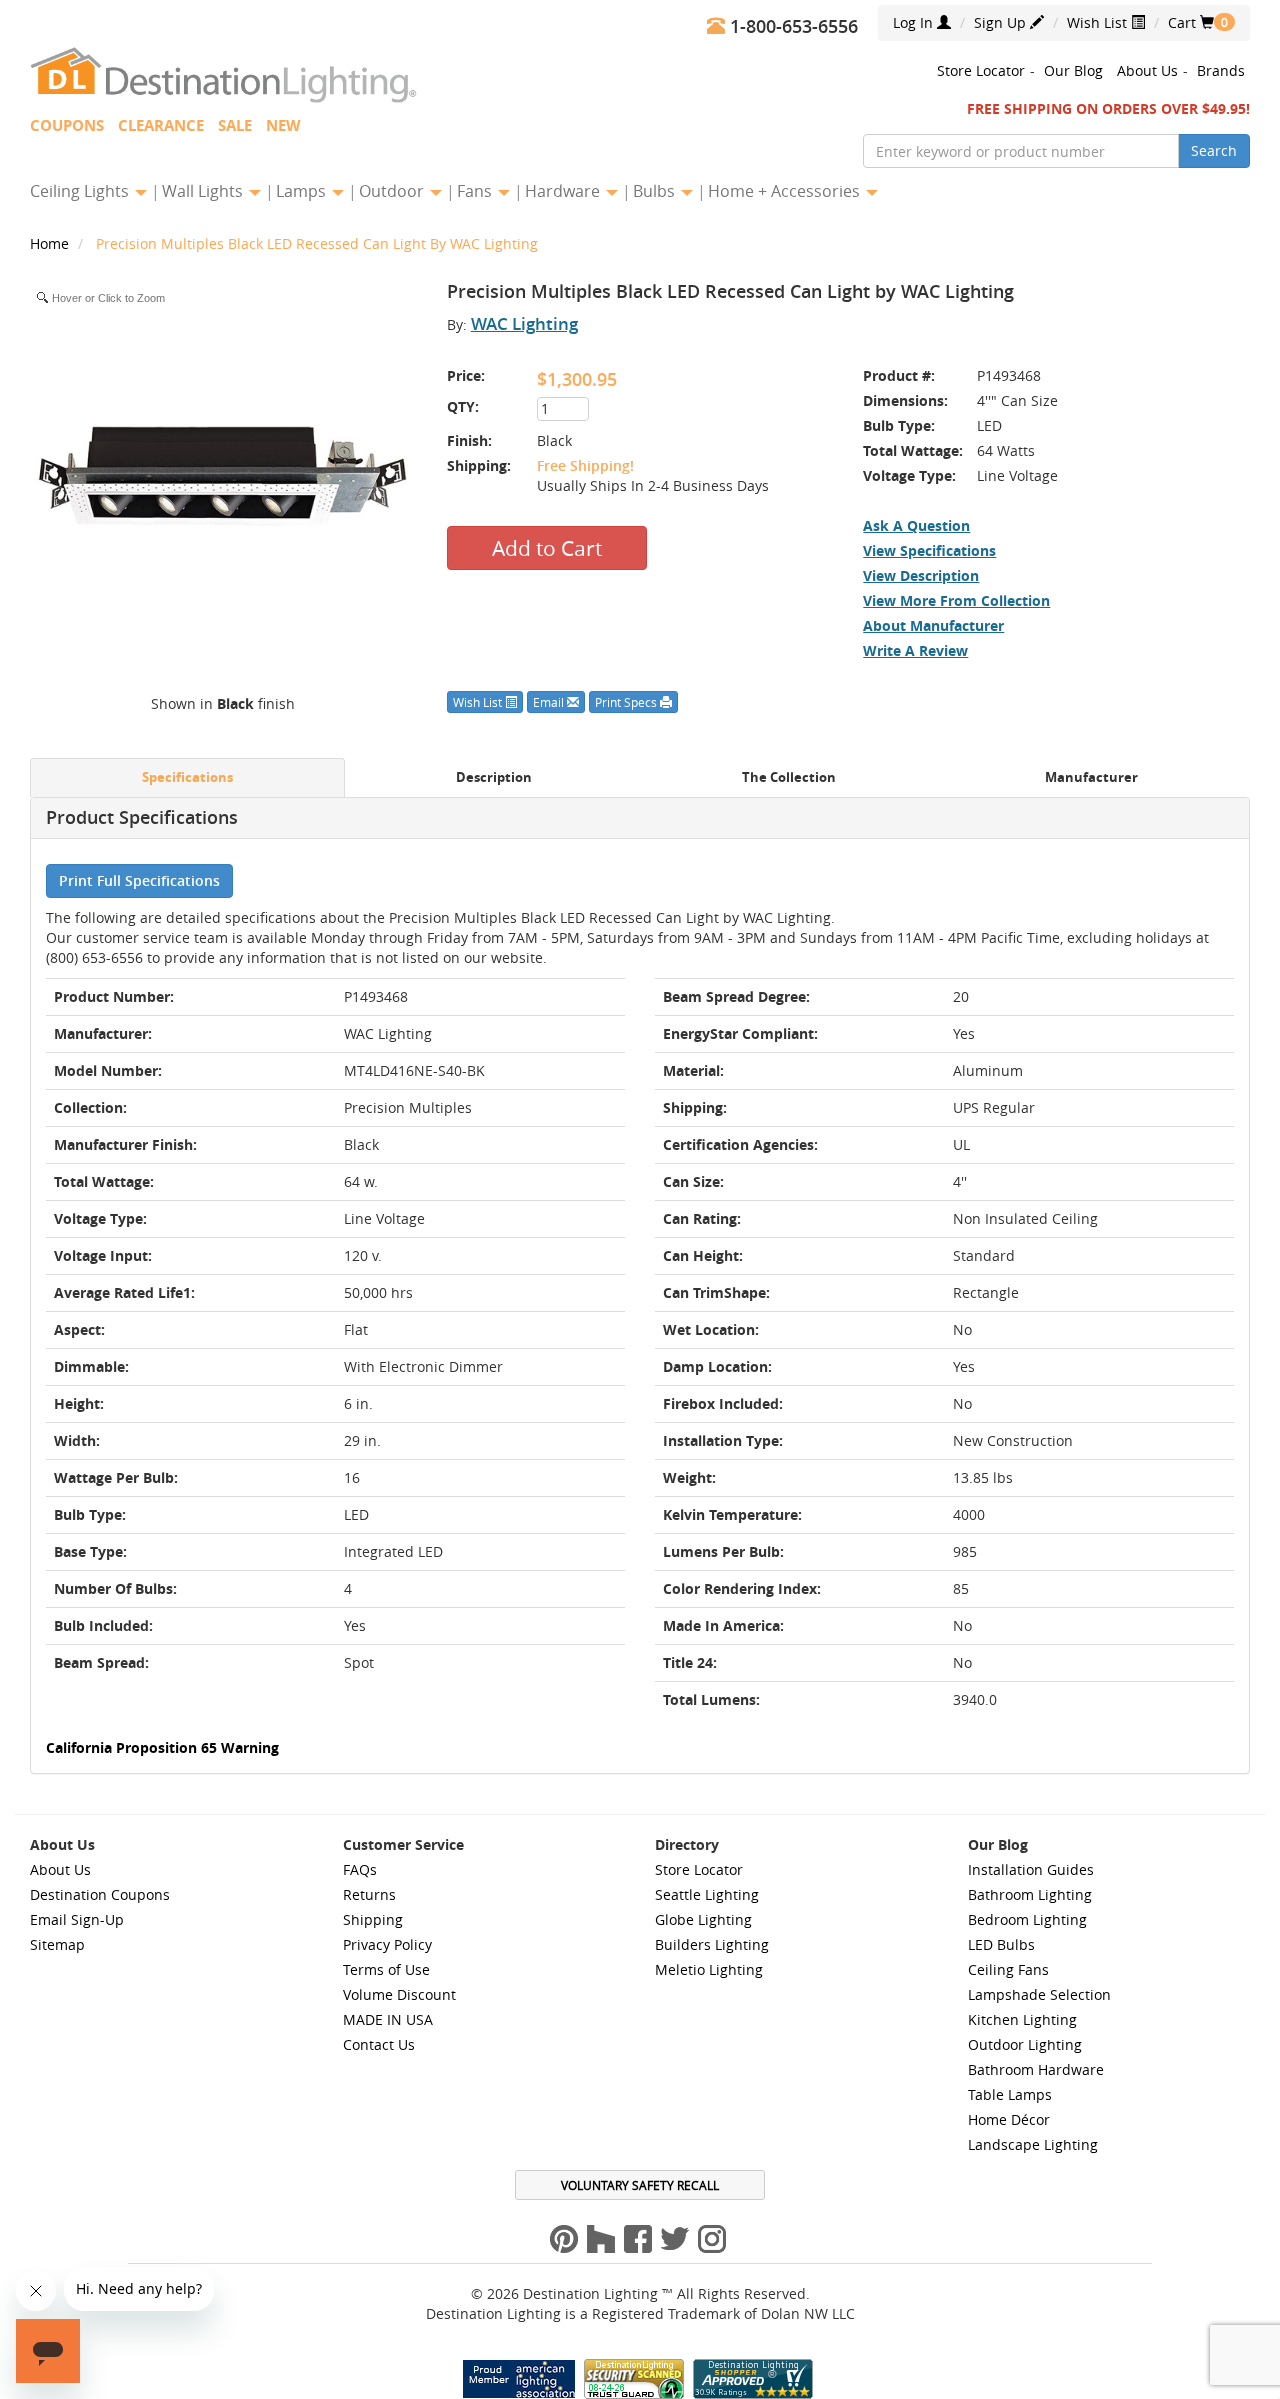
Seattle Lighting (707, 1894)
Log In (915, 22)
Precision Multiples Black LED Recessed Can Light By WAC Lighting (317, 243)
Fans (476, 191)
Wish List (1099, 22)
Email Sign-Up (77, 1919)
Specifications (187, 777)
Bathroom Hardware (1036, 2069)
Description (494, 777)
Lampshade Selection (1039, 1994)
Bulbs (656, 191)
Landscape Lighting (1033, 2144)
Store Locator (981, 70)
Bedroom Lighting (1027, 1919)
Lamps (303, 191)
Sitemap (57, 1944)
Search (1214, 150)
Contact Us (379, 2044)
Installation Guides (1031, 1869)
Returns (369, 1894)
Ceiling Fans (1008, 1969)
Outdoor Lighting (1025, 2044)
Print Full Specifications (139, 880)
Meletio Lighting (709, 1969)
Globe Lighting (703, 1919)
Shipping (373, 1919)
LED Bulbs (1001, 1944)
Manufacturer (1091, 777)
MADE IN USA (388, 2019)
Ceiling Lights (81, 191)
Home (51, 243)
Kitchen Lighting (1022, 2019)
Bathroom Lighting (1030, 1894)
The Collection (789, 777)
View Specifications (929, 550)
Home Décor (1009, 2119)
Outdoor (393, 191)
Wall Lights (204, 191)
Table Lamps (1010, 2094)
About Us (1147, 70)
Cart (1191, 22)
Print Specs (627, 702)
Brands (1221, 70)
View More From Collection (956, 600)
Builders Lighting (712, 1944)
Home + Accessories (786, 191)
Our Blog (1073, 70)
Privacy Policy (387, 1944)
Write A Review (915, 650)
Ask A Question (916, 525)
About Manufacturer (933, 625)
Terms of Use (386, 1969)
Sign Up (1002, 22)
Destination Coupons (100, 1894)
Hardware (564, 191)
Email (550, 702)
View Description (921, 575)
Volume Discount (399, 1994)
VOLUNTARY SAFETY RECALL (640, 2185)
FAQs (360, 1869)
